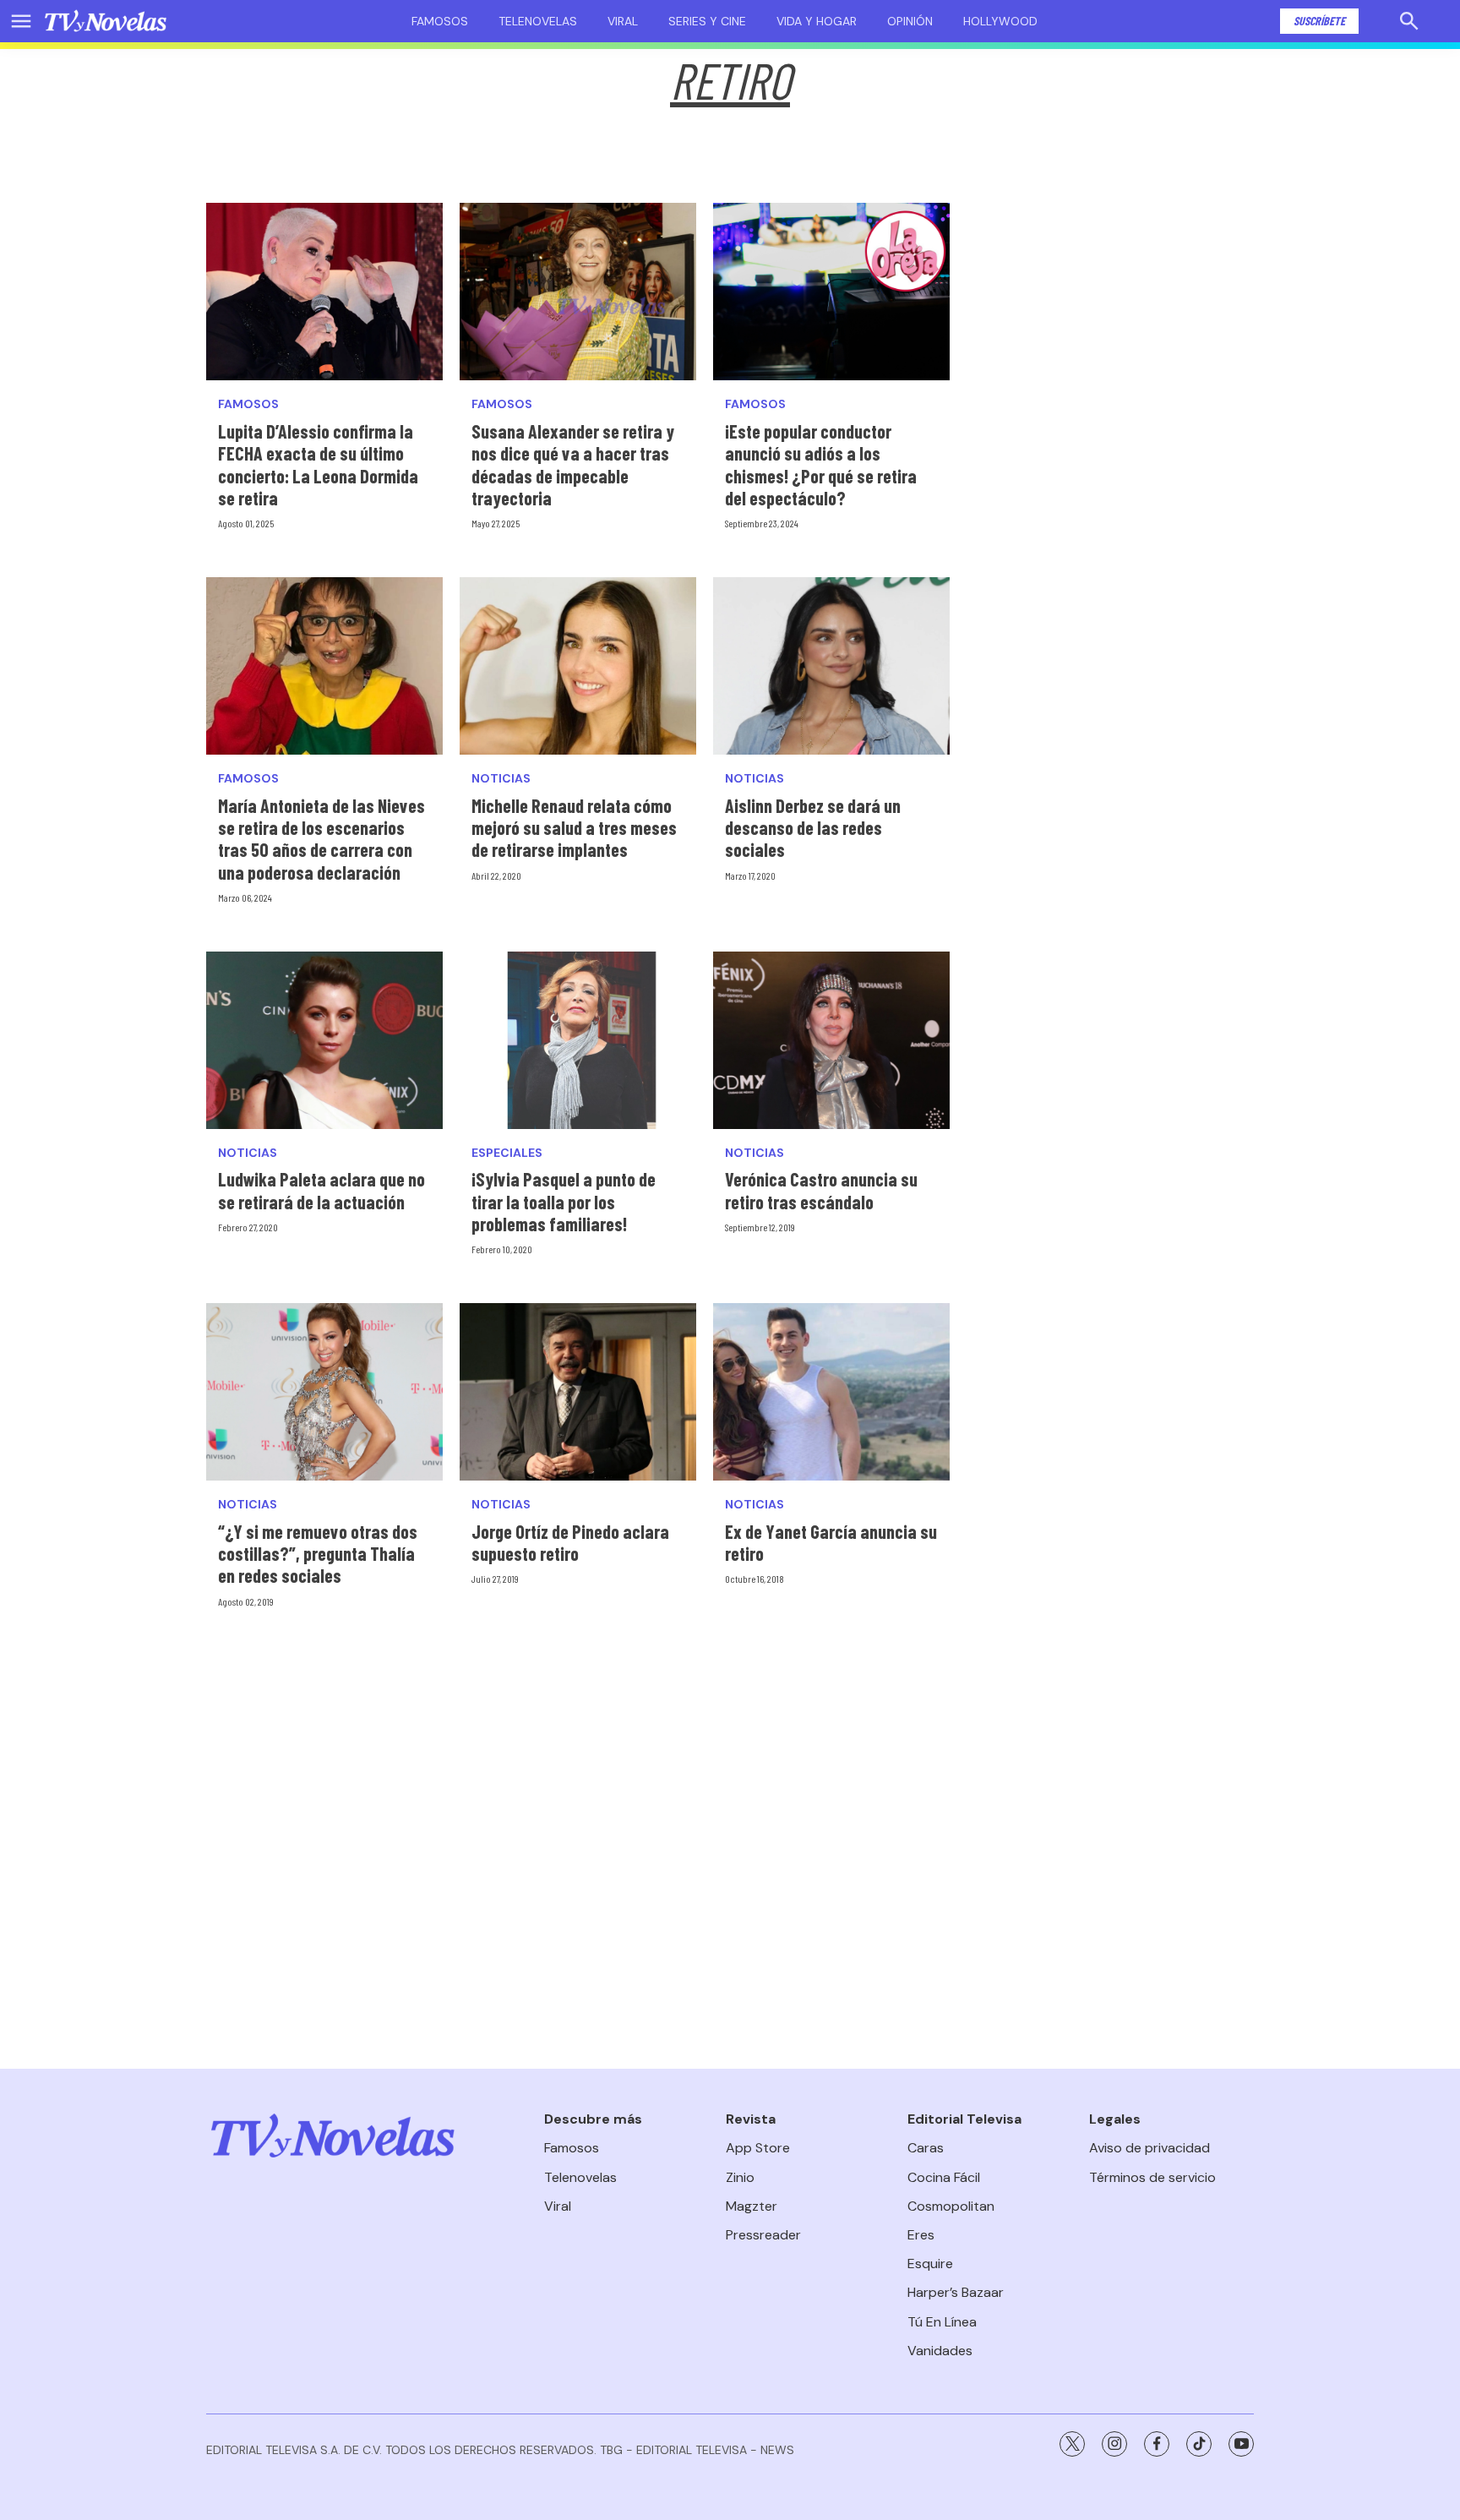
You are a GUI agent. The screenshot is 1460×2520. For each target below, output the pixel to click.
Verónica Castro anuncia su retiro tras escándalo (821, 1190)
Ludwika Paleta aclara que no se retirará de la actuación (321, 1190)
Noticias (501, 779)
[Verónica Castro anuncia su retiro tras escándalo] (831, 1040)
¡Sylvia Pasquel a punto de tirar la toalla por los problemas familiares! (564, 1201)
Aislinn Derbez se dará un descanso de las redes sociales (813, 828)
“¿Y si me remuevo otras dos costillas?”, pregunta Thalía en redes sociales (318, 1554)
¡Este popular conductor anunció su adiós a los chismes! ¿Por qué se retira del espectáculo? (821, 464)
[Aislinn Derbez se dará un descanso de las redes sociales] (831, 666)
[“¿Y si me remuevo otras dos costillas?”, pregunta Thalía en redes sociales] (324, 1392)
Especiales (507, 1153)
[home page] (106, 21)
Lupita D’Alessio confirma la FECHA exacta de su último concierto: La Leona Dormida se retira (318, 464)
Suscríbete (1319, 21)
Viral (623, 21)
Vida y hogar (817, 21)
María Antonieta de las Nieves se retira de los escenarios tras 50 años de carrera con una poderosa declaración (321, 839)
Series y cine (707, 21)
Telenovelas (538, 21)
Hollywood (1000, 21)
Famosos (440, 21)
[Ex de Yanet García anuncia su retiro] (831, 1392)
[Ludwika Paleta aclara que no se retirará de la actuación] (324, 1040)
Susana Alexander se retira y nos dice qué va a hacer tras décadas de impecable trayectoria (573, 464)
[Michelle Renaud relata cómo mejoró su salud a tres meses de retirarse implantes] (578, 666)
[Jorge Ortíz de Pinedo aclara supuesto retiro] (578, 1392)
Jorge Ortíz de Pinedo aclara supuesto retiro (570, 1542)
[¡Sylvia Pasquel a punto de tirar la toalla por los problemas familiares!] (578, 1040)
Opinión (910, 21)
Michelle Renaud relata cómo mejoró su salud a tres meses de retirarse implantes (574, 828)
